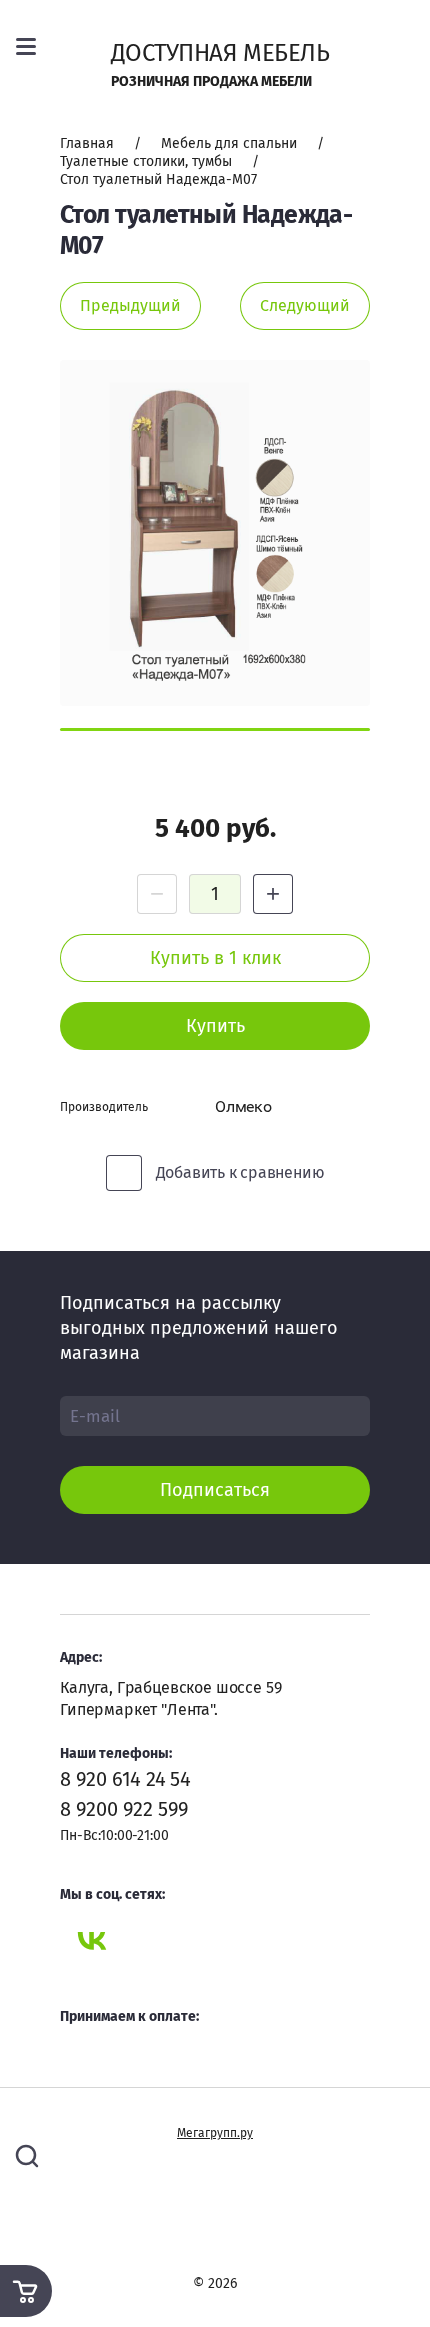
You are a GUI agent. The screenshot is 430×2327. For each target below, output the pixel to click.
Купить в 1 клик (215, 958)
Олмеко (243, 1106)
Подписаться (215, 1490)
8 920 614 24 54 (125, 1779)
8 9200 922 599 (124, 1809)
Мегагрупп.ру (215, 2133)
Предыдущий (130, 305)
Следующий (305, 305)
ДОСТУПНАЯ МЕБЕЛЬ (220, 53)
